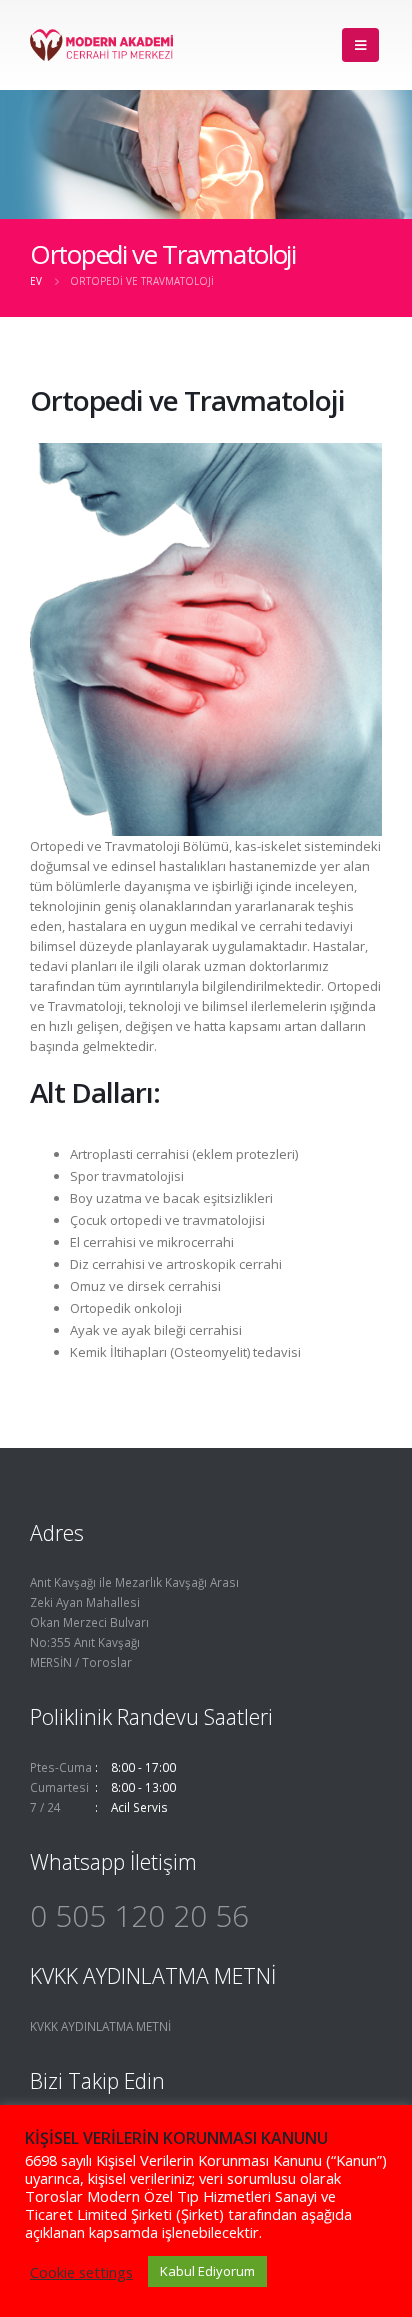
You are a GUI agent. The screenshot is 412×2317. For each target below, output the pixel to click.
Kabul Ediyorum (207, 2271)
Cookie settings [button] (81, 2272)
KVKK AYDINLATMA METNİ (100, 2026)
